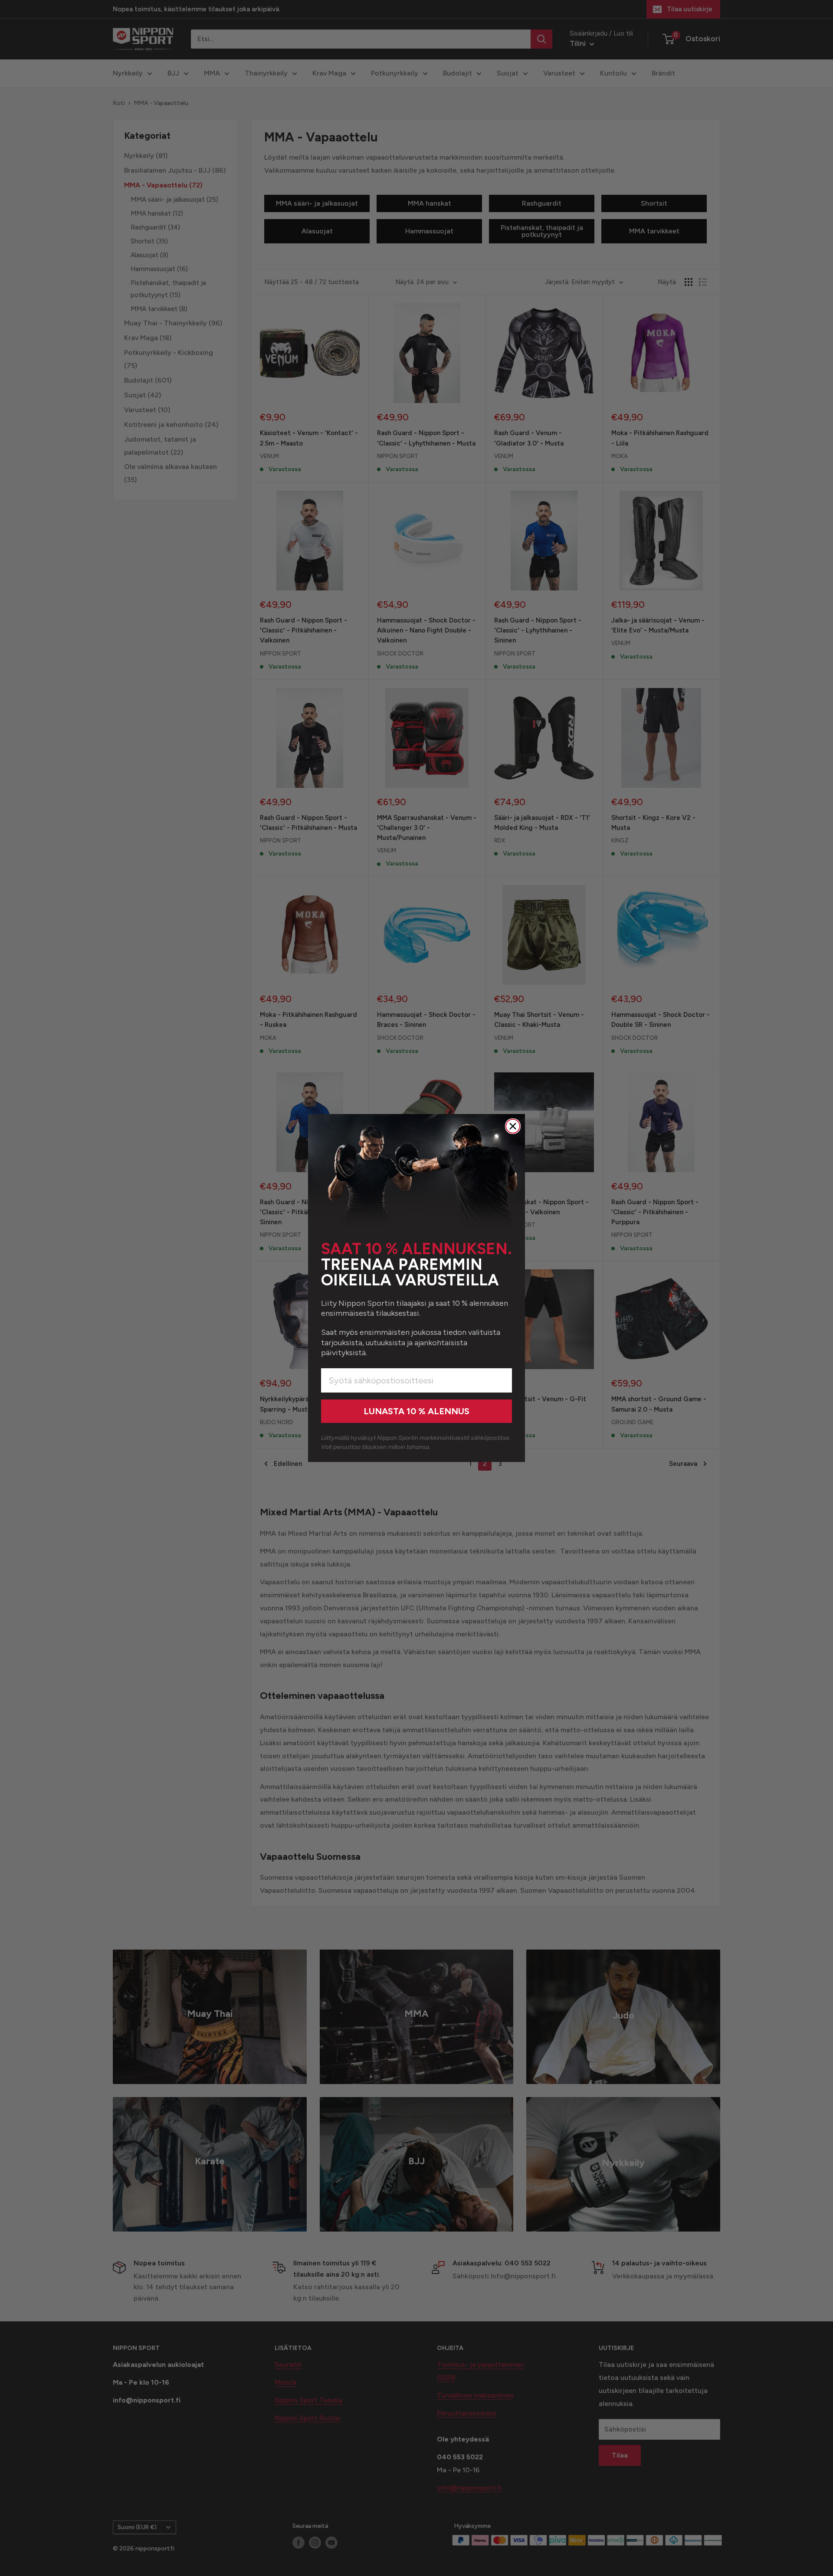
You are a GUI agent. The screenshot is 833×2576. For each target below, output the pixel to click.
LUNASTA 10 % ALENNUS (416, 1411)
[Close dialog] (513, 1126)
